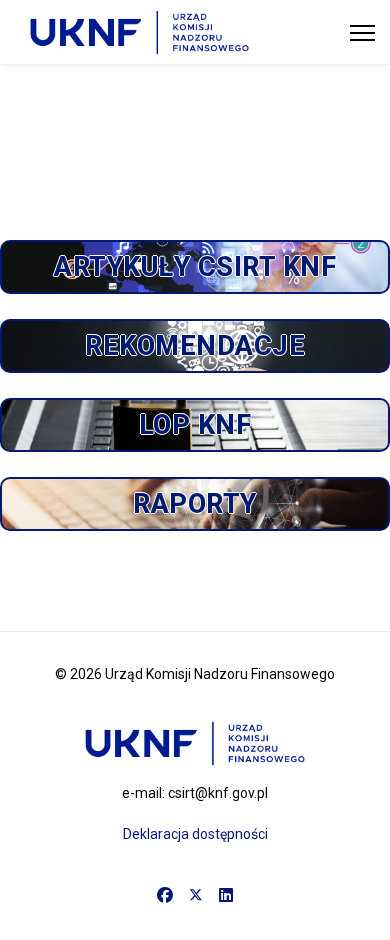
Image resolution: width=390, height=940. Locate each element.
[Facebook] (165, 895)
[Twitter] (196, 895)
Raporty (195, 504)
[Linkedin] (226, 895)
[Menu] (362, 32)
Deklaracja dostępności (195, 834)
